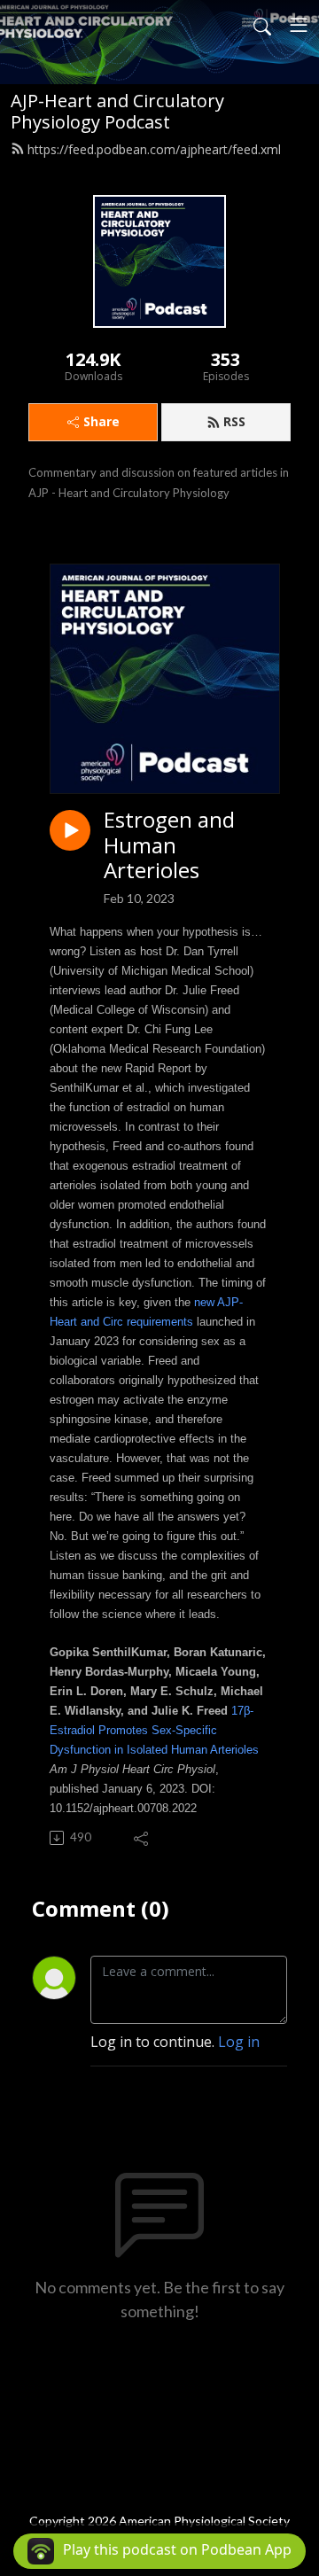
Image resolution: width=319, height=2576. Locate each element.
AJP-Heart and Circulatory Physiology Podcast (117, 111)
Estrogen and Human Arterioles (169, 845)
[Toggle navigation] (299, 25)
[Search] (262, 25)
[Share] (142, 1838)
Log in (239, 2042)
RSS (234, 421)
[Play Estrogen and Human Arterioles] (70, 830)
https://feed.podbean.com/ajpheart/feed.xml (154, 149)
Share (101, 421)
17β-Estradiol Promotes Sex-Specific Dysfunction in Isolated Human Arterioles (154, 1730)
